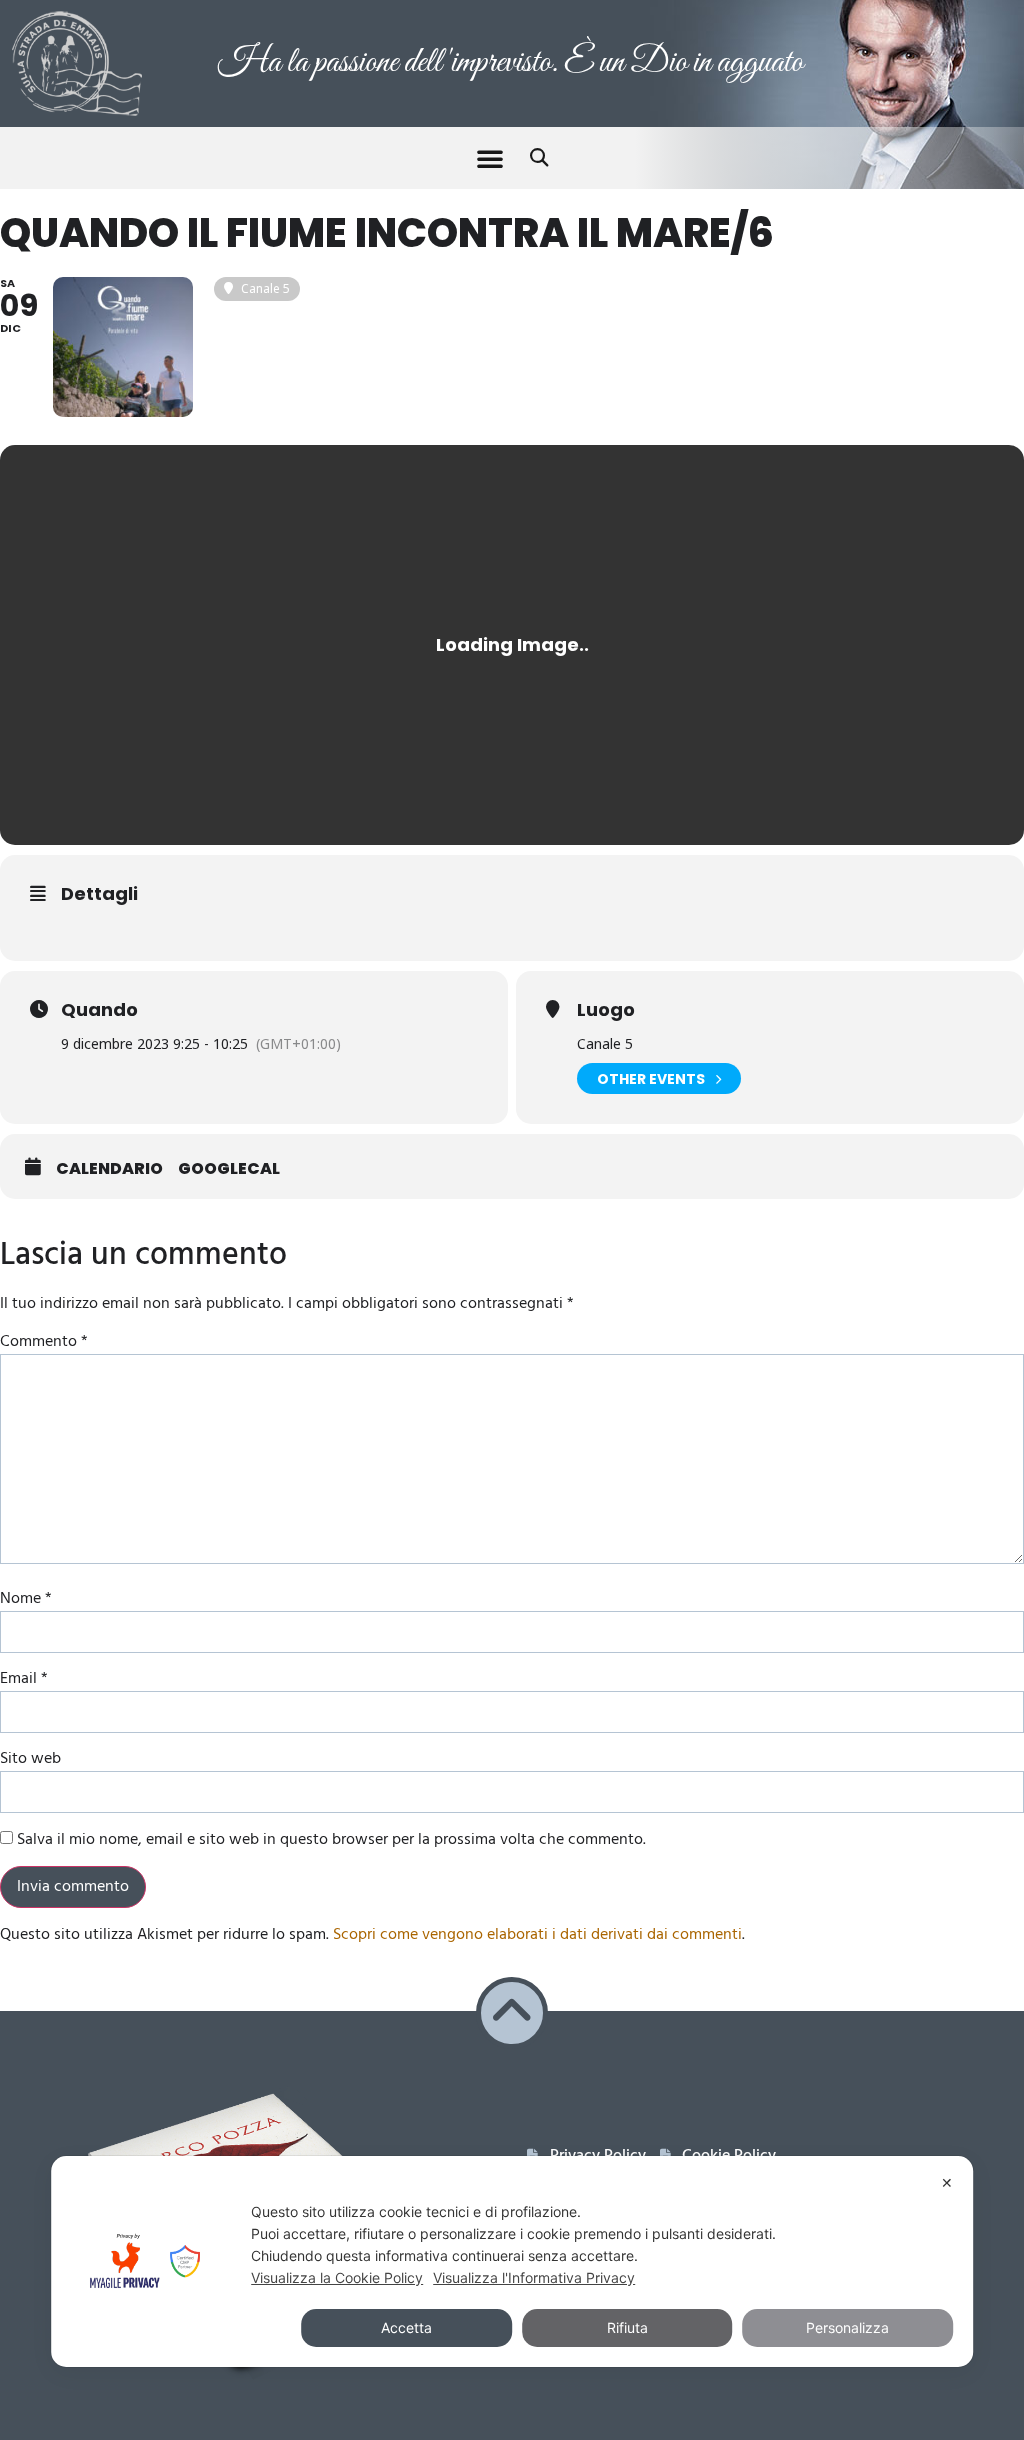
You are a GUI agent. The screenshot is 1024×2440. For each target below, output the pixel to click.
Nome (26, 1599)
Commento (44, 1342)
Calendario (109, 1169)
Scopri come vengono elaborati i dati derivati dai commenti (537, 1935)
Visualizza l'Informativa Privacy (534, 2277)
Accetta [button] (406, 2327)
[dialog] (512, 2261)
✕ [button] (947, 2182)
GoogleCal (229, 1169)
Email (24, 1679)
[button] (490, 158)
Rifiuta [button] (627, 2327)
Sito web (30, 1759)
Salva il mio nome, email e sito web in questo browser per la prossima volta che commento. (331, 1840)
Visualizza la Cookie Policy (337, 2277)
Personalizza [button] (847, 2327)
